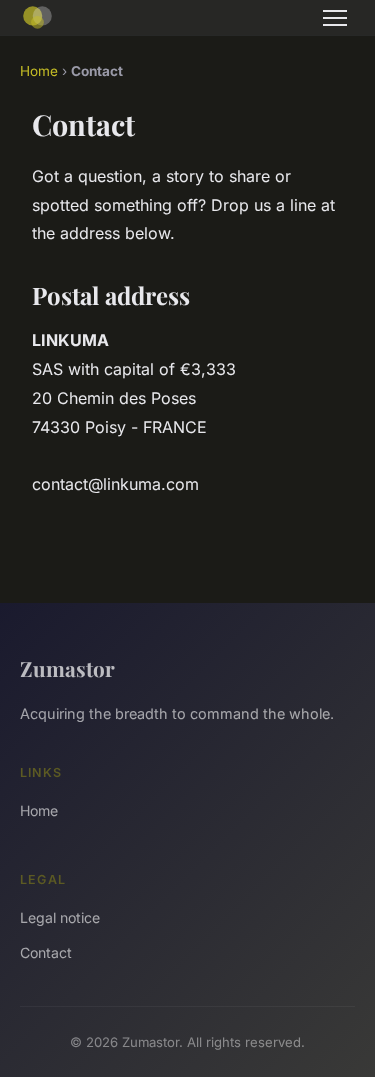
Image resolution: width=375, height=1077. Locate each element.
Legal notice (60, 917)
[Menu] (335, 18)
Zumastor (67, 668)
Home (39, 71)
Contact (46, 952)
